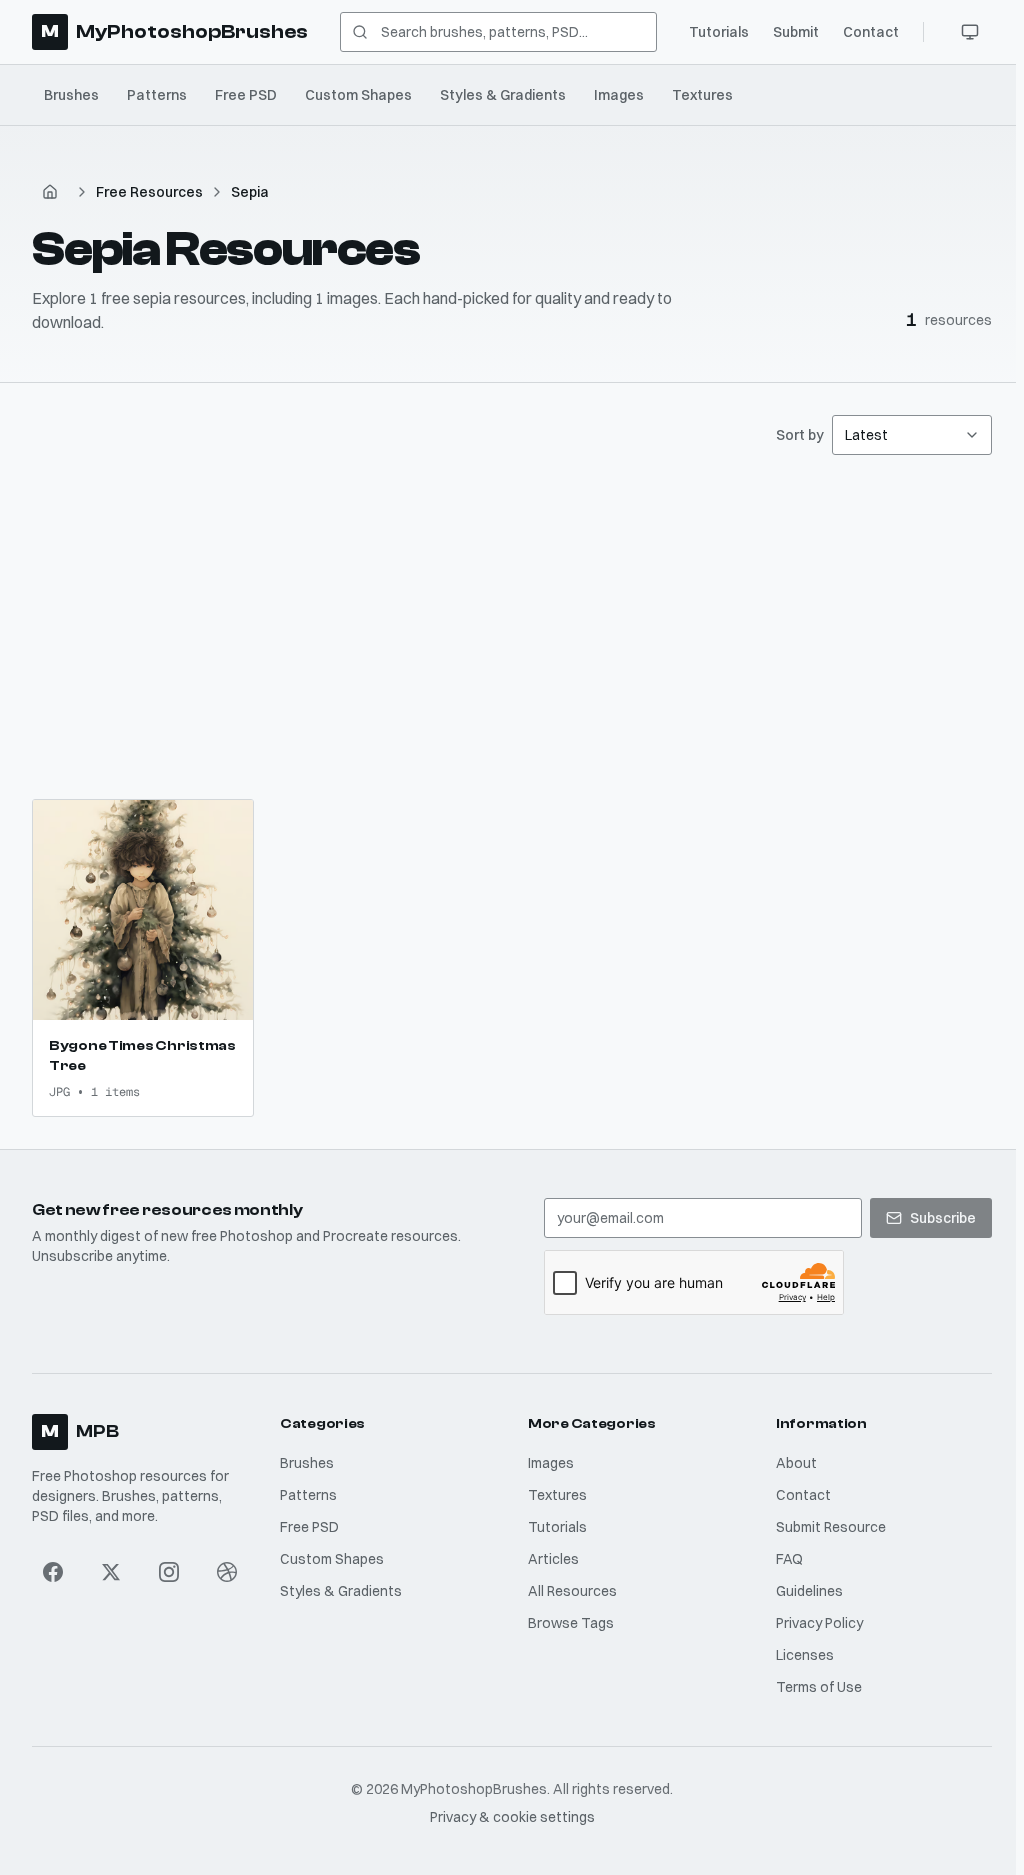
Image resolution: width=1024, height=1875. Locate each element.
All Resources (572, 1591)
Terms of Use (819, 1687)
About (796, 1463)
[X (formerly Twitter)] (111, 1572)
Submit (796, 32)
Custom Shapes (358, 95)
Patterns (157, 95)
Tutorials (719, 32)
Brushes (71, 95)
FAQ (789, 1559)
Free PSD (246, 95)
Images (619, 95)
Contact (871, 32)
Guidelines (809, 1591)
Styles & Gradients (503, 95)
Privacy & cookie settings (512, 1817)
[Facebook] (53, 1572)
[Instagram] (169, 1572)
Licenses (805, 1655)
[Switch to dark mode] (970, 32)
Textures (702, 95)
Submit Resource (831, 1527)
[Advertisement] (512, 627)
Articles (553, 1559)
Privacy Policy (819, 1623)
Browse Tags (571, 1623)
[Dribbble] (227, 1572)
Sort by (800, 435)
